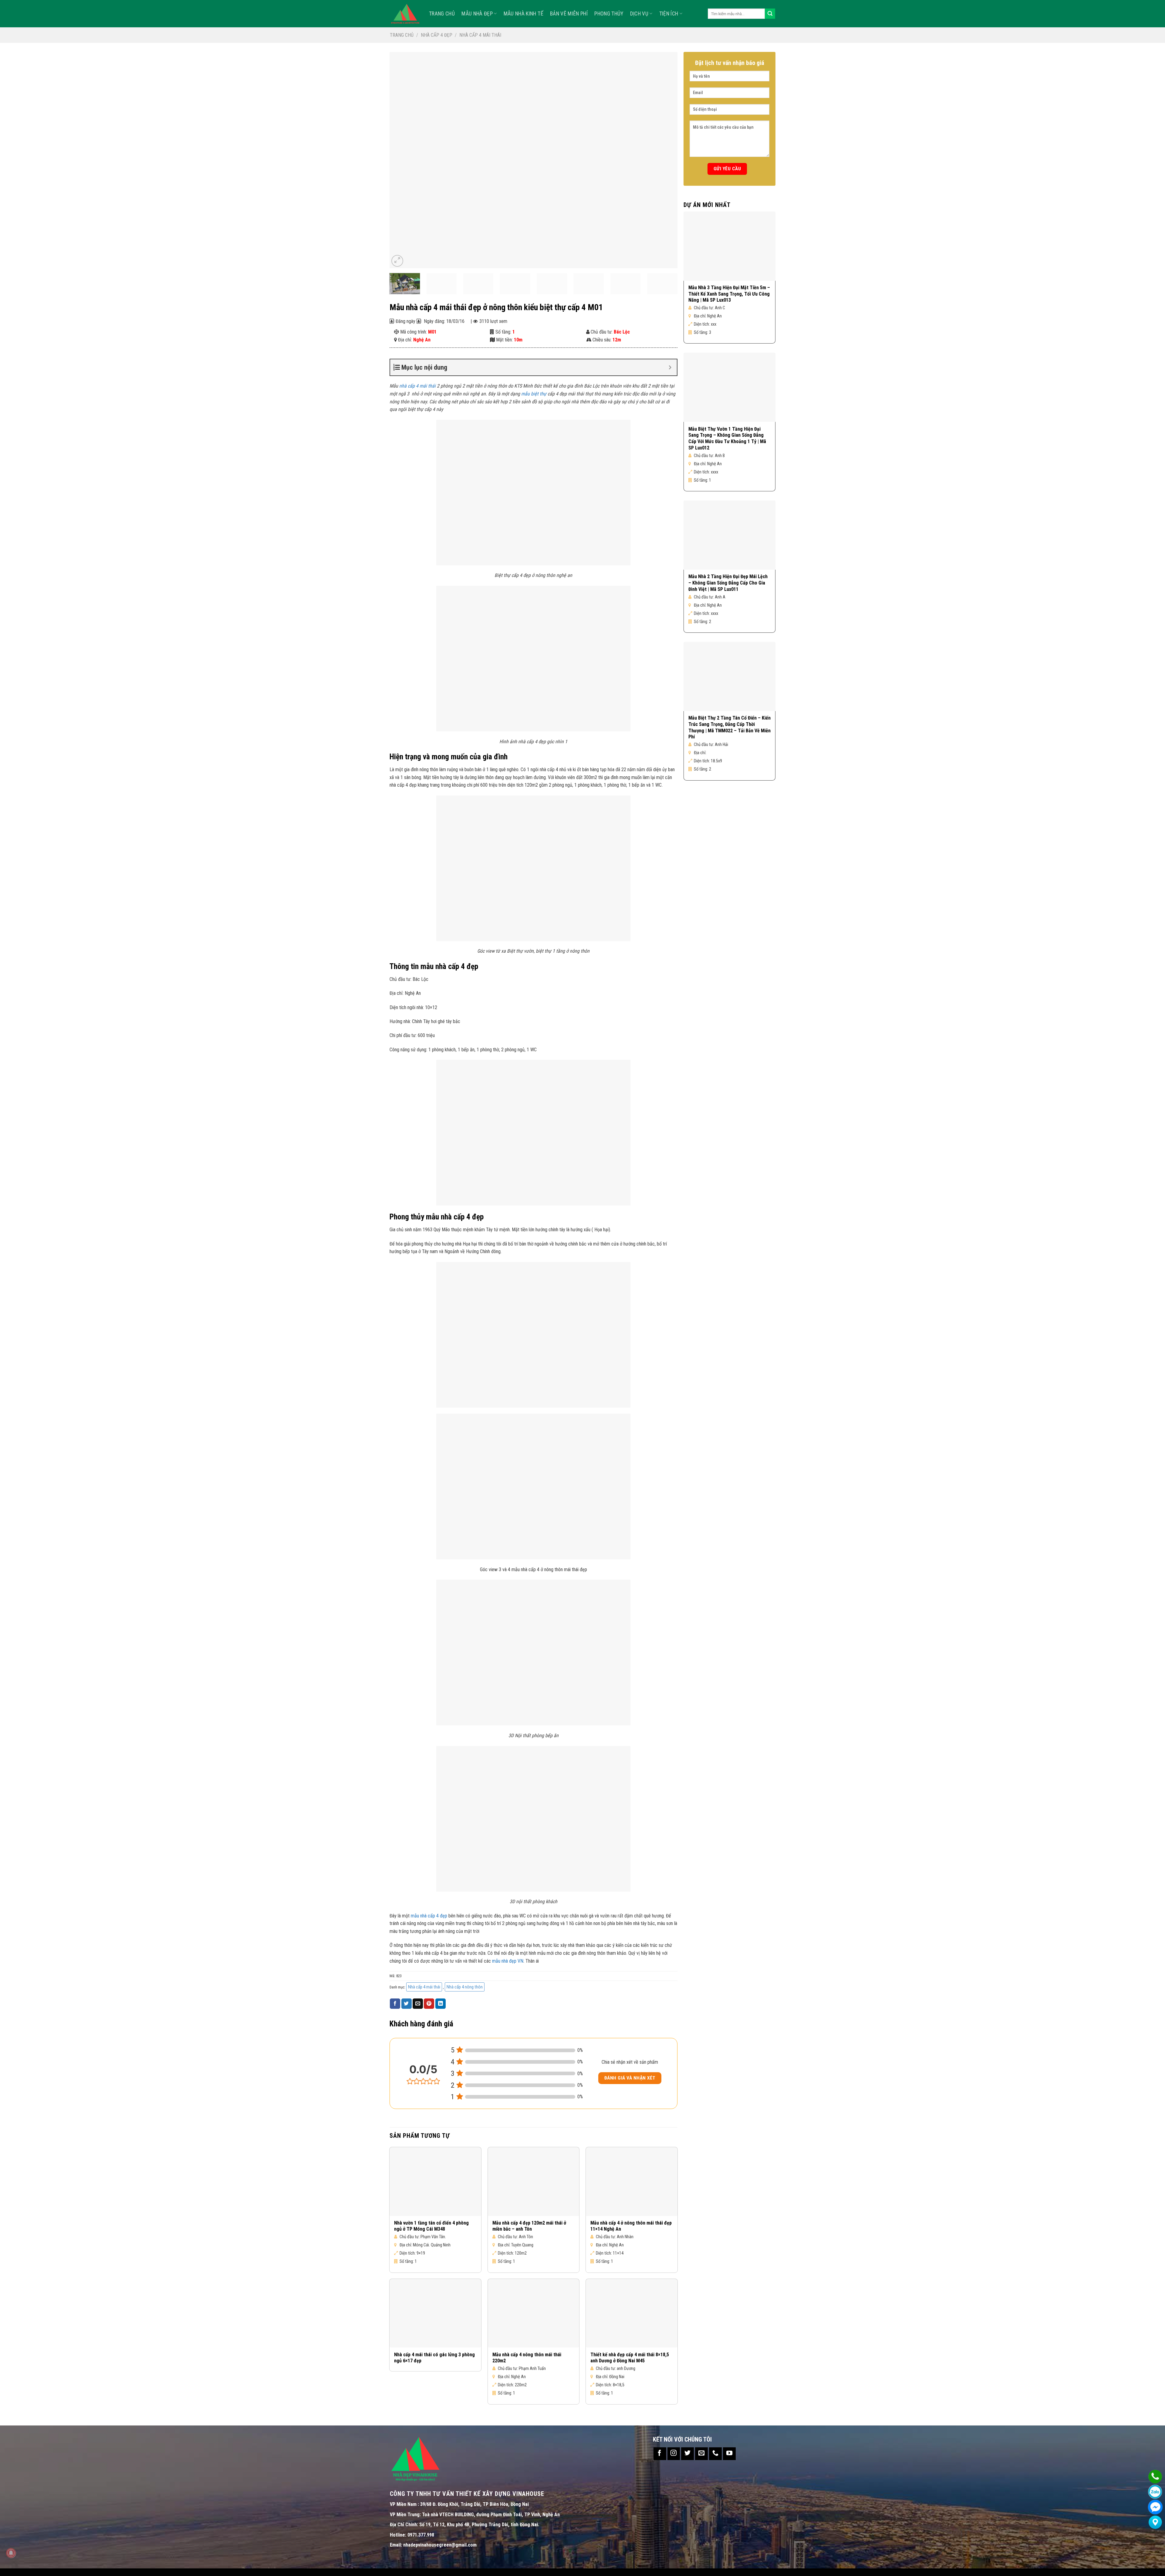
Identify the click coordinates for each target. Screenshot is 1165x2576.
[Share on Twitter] (407, 2004)
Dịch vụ (639, 14)
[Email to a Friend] (418, 2004)
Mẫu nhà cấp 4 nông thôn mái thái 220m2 (527, 2358)
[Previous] (403, 160)
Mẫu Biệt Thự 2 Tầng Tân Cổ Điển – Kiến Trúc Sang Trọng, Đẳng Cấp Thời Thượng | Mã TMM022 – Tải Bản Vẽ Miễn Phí (729, 727)
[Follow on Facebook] (660, 2454)
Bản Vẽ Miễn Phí (569, 14)
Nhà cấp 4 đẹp (437, 35)
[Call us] (715, 2454)
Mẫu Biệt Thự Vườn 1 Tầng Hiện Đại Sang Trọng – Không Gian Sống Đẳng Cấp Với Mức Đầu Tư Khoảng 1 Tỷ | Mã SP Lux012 (727, 438)
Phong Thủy (609, 14)
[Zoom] (397, 261)
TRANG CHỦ (442, 14)
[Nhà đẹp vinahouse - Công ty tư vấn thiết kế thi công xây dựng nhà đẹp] (405, 14)
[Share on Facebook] (395, 2004)
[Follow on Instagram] (674, 2454)
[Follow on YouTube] (729, 2454)
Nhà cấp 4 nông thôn (465, 1987)
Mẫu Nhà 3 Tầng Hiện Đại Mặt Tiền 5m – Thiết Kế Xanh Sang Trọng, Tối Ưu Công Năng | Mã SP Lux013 (729, 294)
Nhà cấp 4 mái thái (480, 35)
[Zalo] (1155, 2492)
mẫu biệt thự (534, 394)
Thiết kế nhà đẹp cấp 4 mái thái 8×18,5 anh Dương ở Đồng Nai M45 (630, 2358)
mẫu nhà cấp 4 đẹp (429, 1916)
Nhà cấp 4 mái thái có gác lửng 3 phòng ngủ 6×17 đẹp (434, 2358)
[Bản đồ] (1155, 2522)
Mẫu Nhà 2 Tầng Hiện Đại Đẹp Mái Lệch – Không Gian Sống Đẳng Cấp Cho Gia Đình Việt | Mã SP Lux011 (728, 583)
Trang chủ (402, 35)
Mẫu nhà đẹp (477, 14)
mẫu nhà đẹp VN (508, 1961)
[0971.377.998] (1155, 2477)
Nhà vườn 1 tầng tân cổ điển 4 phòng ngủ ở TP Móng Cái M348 (431, 2226)
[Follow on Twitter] (687, 2454)
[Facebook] (1155, 2507)
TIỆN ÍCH (669, 14)
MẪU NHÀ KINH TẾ (523, 14)
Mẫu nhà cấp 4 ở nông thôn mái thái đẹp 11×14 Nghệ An (631, 2226)
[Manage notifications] (11, 2553)
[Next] (664, 160)
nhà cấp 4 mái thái (417, 386)
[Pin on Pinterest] (429, 2004)
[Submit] (770, 14)
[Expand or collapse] (670, 367)
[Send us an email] (701, 2454)
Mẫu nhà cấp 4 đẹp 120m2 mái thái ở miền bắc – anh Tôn (529, 2226)
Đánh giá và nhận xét (630, 2078)
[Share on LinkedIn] (441, 2004)
